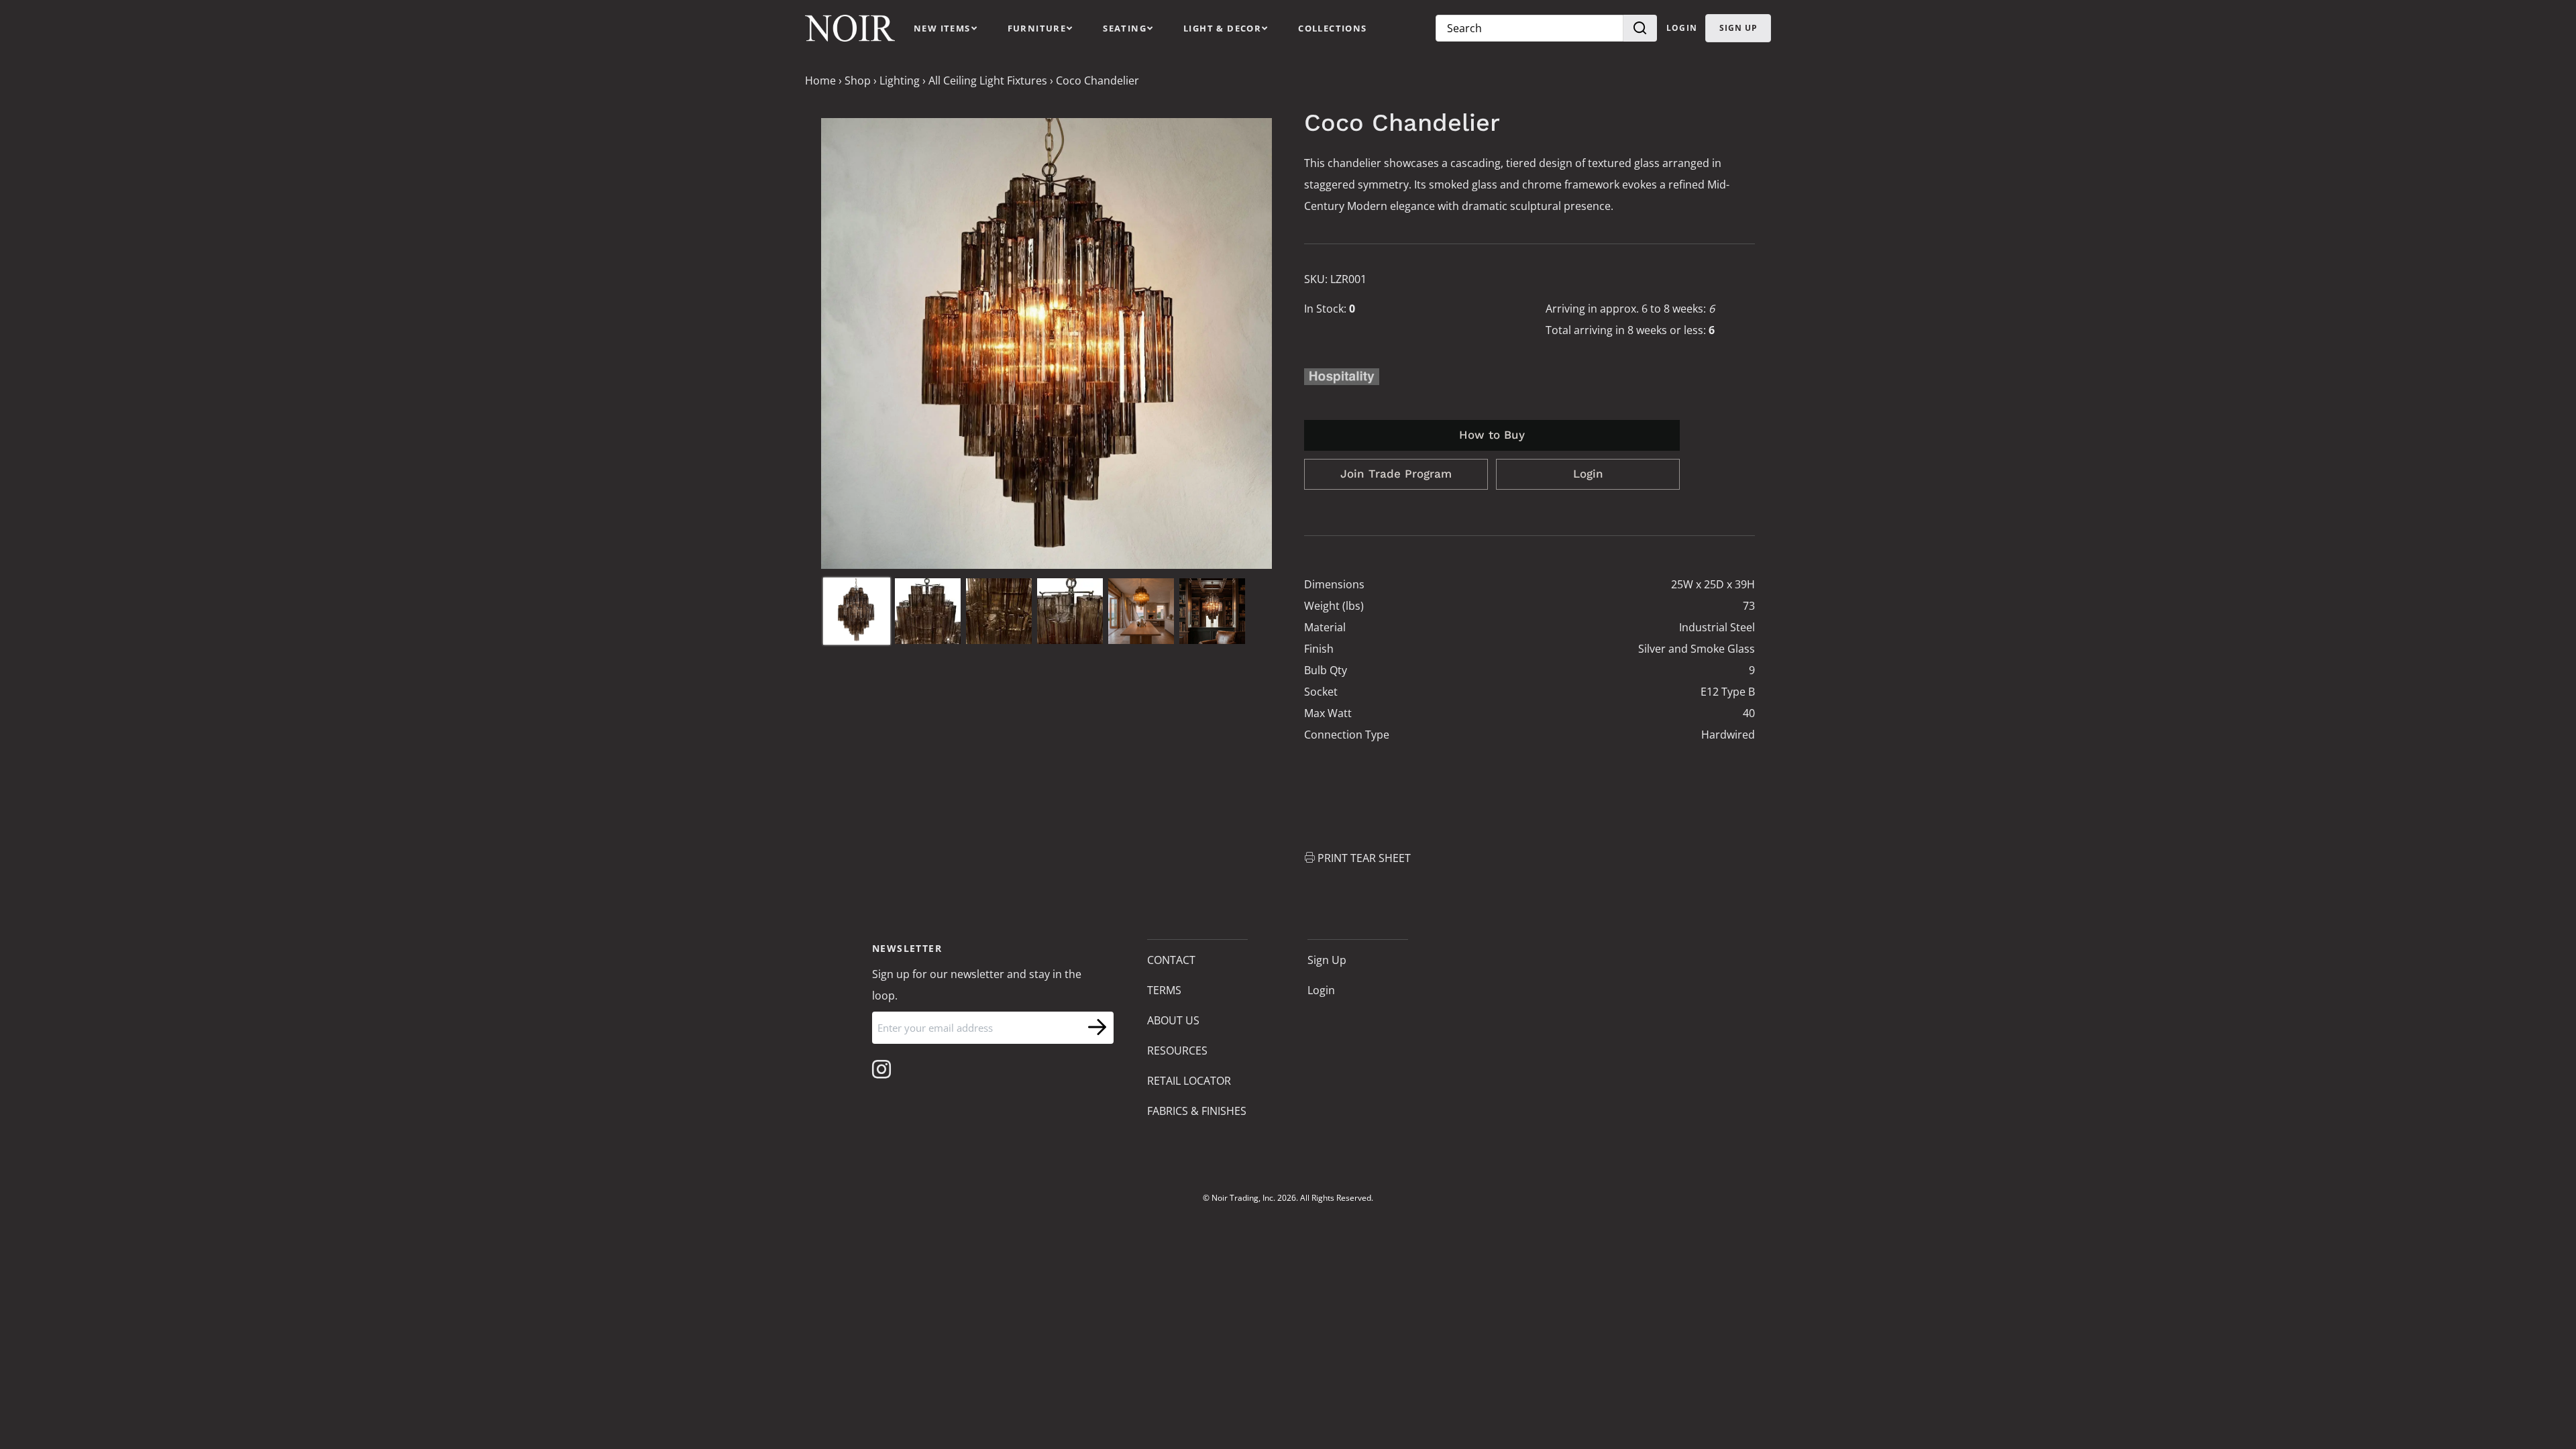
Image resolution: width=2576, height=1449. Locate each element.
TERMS (1164, 990)
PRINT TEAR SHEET (1364, 858)
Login (1682, 28)
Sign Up (1327, 960)
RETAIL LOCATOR (1189, 1081)
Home (820, 80)
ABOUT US (1173, 1020)
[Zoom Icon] (1046, 343)
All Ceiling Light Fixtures (988, 80)
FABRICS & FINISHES (1197, 1111)
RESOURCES (1177, 1051)
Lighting (900, 80)
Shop (858, 80)
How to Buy (1492, 435)
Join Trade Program (1396, 474)
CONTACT (1171, 960)
